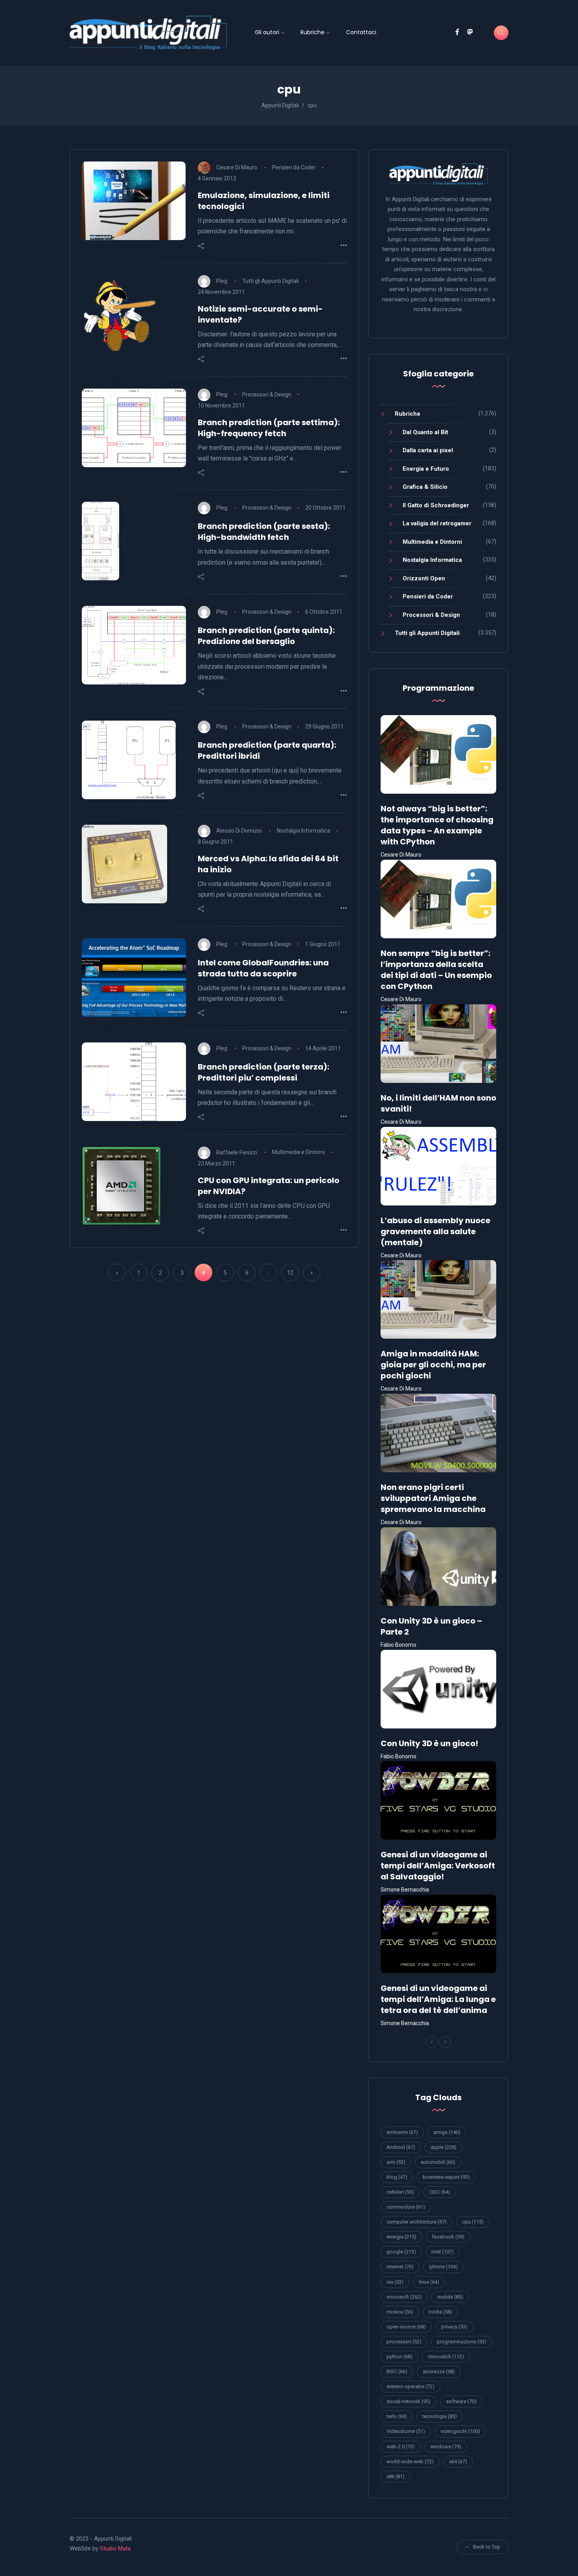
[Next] (445, 2042)
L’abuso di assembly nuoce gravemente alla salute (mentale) (435, 1231)
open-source (406, 2327)
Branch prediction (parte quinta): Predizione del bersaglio (266, 636)
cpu (473, 2222)
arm (396, 2162)
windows (446, 2447)
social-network (409, 2401)
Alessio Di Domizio (239, 831)
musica (400, 2312)
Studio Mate (115, 2548)
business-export (446, 2177)
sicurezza (439, 2371)
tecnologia (440, 2416)
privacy (454, 2327)
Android (401, 2147)
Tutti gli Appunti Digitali (271, 281)
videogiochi (460, 2431)
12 (290, 1273)
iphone (443, 2267)
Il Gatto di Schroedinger (436, 505)
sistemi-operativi (410, 2386)
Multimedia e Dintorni (298, 1152)
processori (404, 2342)
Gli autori (267, 32)
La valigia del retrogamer (437, 523)
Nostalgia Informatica (304, 831)
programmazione (462, 2342)
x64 (458, 2461)
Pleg (222, 281)
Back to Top (487, 2547)
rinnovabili (446, 2357)
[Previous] (432, 2042)
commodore (406, 2207)
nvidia (440, 2312)
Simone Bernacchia (405, 1890)
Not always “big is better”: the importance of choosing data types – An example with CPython (437, 825)
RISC (397, 2371)
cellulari (400, 2192)
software (461, 2401)
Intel (443, 2252)
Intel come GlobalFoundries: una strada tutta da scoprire (263, 968)
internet (400, 2267)
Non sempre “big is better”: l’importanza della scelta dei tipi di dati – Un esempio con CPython (436, 970)
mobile (450, 2297)
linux (429, 2282)
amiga (447, 2132)
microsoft (404, 2297)
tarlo (397, 2416)
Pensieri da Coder (294, 167)
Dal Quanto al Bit (425, 432)
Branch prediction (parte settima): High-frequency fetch (269, 428)
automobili (438, 2162)
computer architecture (417, 2222)
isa (395, 2282)
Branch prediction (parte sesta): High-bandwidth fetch (264, 532)
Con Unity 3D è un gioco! (429, 1743)
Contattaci (361, 32)
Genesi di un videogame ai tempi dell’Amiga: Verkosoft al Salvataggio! (438, 1866)
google (401, 2252)
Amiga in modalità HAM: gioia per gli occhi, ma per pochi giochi (433, 1365)
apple (444, 2147)
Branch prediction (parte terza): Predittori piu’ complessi (263, 1072)
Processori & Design (267, 394)
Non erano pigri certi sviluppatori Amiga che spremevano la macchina (433, 1498)
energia (401, 2237)
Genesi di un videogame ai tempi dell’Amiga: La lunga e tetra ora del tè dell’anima (438, 1999)
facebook (448, 2237)
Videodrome (406, 2431)
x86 (396, 2476)
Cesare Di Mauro (237, 167)
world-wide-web (410, 2461)
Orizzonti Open (424, 578)
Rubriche (312, 32)
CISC (440, 2192)
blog (397, 2177)
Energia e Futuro (426, 469)
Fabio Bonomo (399, 1645)
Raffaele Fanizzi (237, 1152)
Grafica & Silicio (425, 487)
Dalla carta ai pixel (428, 450)
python (399, 2357)
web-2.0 (401, 2447)
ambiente (402, 2132)
